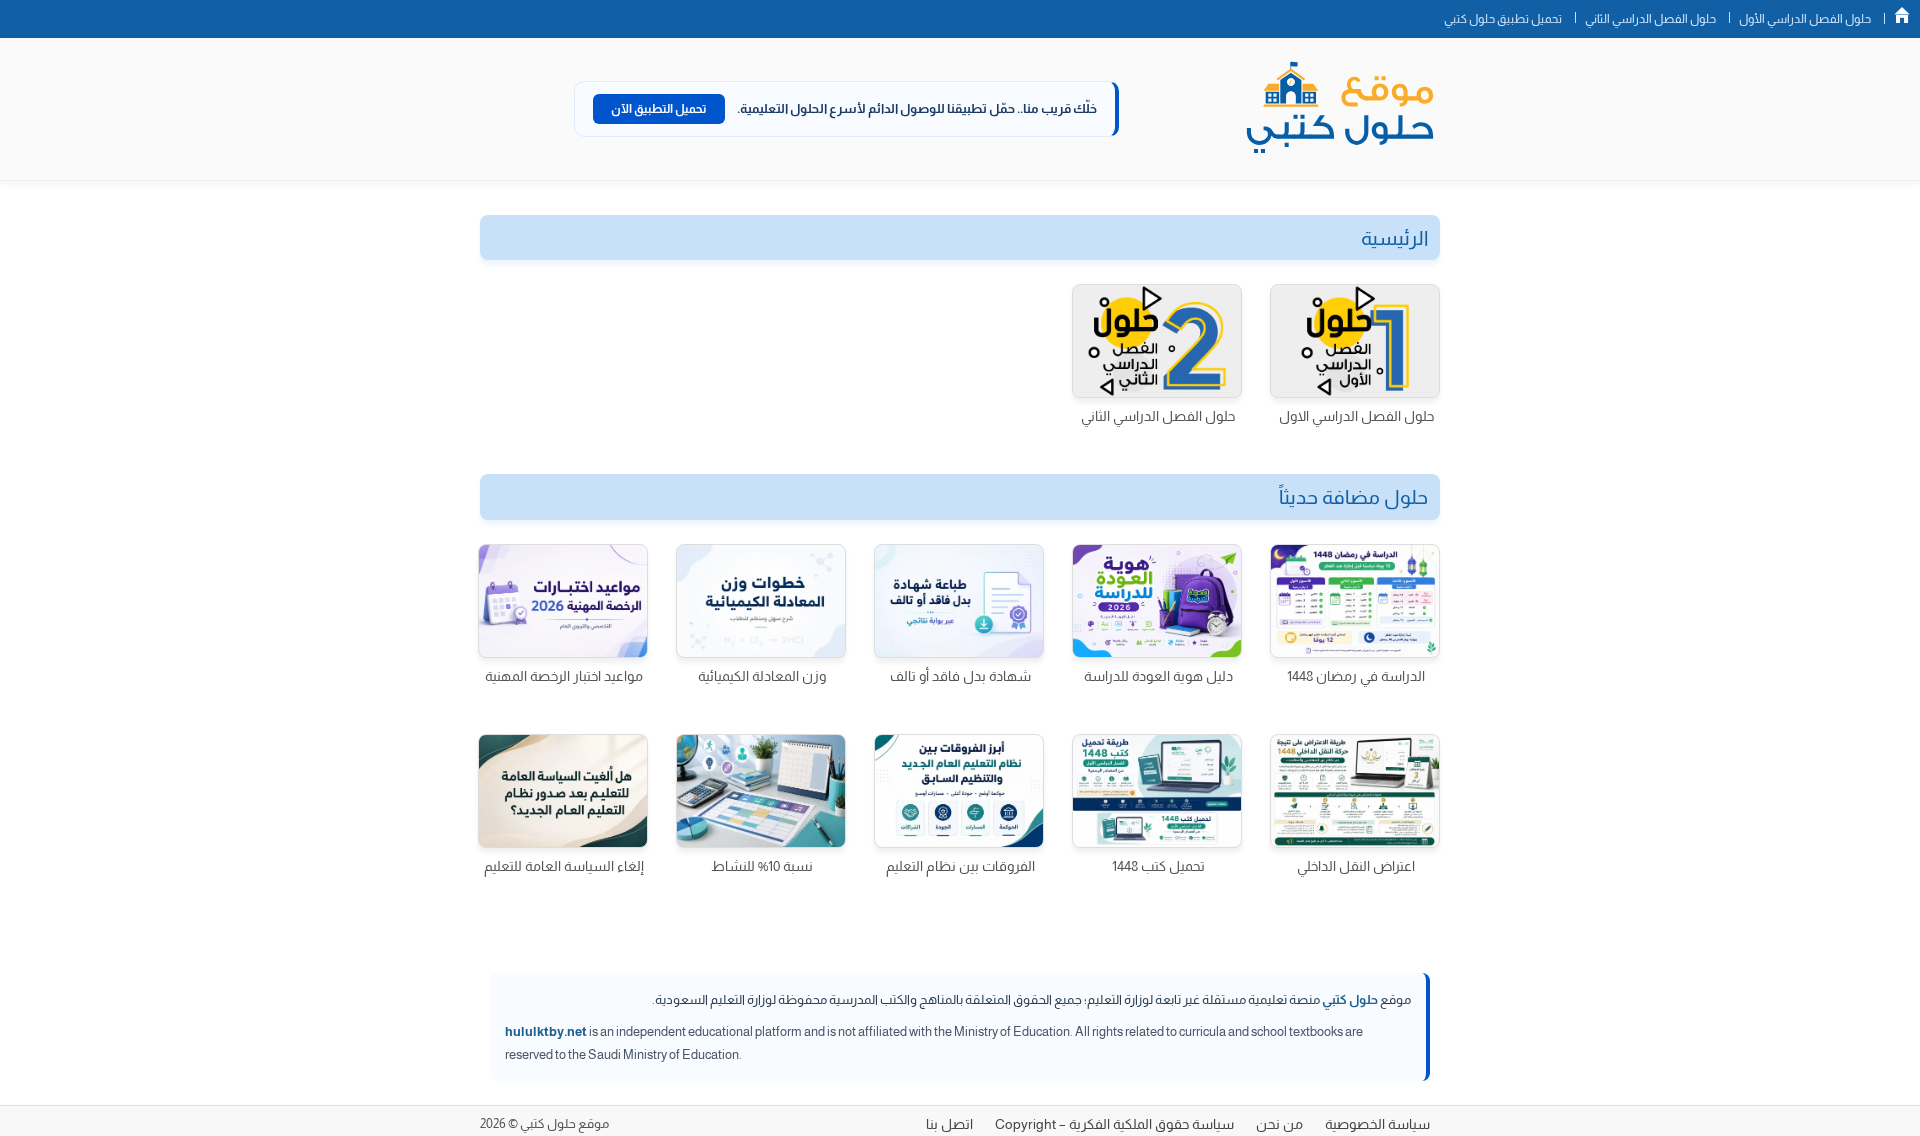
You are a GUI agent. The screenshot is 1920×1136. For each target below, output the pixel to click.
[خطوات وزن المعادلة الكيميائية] (761, 601)
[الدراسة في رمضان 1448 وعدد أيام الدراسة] (1355, 601)
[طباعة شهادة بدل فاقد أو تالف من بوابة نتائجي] (959, 601)
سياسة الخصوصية (1377, 1124)
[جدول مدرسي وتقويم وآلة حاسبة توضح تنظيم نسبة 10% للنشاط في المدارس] (761, 791)
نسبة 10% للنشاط (762, 866)
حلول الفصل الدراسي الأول (1805, 19)
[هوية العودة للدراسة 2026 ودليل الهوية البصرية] (1157, 601)
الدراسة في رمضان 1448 (1356, 676)
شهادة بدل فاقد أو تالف (960, 676)
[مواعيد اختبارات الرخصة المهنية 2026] (563, 601)
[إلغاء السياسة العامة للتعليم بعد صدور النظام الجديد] (563, 791)
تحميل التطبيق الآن (659, 109)
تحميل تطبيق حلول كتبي (1503, 19)
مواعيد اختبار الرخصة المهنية (564, 676)
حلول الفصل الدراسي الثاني (1650, 19)
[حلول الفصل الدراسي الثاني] (1157, 341)
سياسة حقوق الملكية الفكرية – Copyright (1114, 1124)
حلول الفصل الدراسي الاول (1356, 416)
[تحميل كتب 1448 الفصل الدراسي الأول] (1157, 791)
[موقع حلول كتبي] (1340, 109)
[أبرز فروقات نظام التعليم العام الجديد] (959, 791)
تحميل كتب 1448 (1158, 866)
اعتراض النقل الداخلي (1356, 866)
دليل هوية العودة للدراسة (1158, 676)
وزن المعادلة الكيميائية (762, 676)
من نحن (1279, 1124)
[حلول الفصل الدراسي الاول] (1355, 341)
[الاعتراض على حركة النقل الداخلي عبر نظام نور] (1355, 791)
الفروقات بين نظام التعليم (960, 866)
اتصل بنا (949, 1124)
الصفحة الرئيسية (1902, 15)
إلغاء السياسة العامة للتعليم (564, 866)
